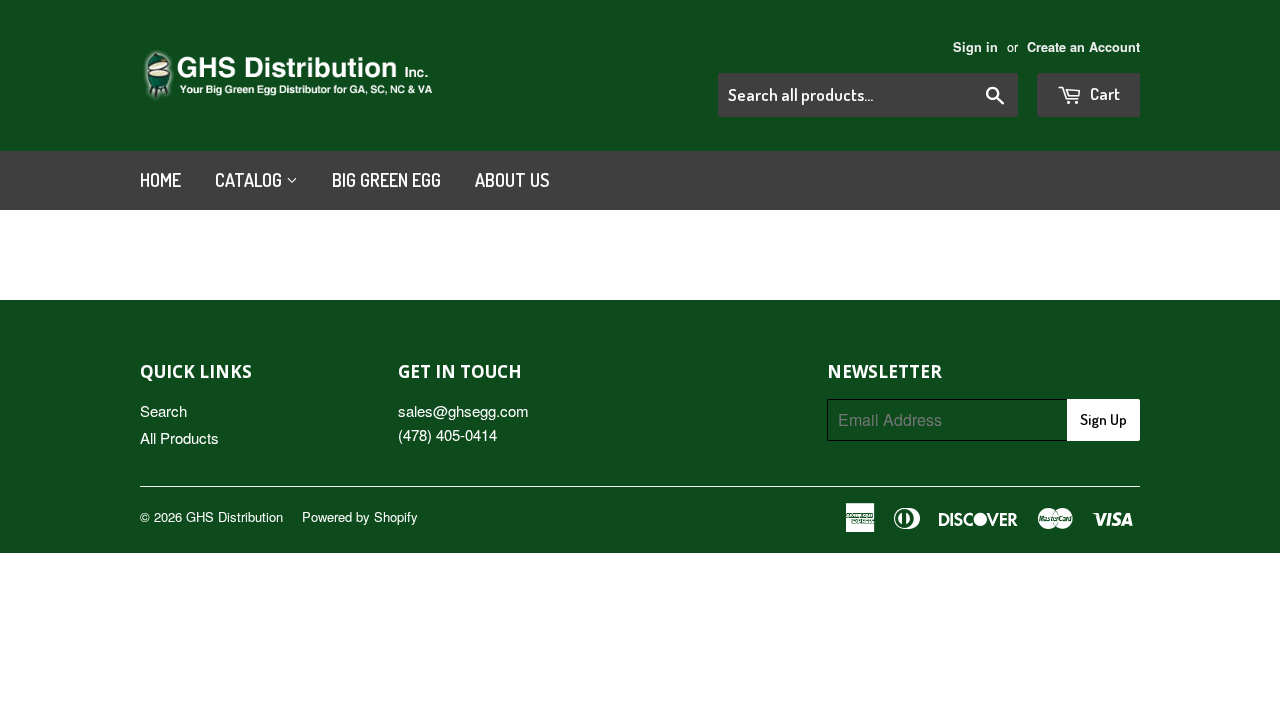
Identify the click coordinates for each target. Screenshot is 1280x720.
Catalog (250, 180)
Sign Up (1103, 419)
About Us (512, 180)
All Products (179, 437)
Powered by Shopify (360, 516)
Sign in (975, 47)
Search (163, 410)
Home (160, 180)
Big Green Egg (386, 180)
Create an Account (1083, 47)
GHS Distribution (234, 516)
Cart (1103, 93)
